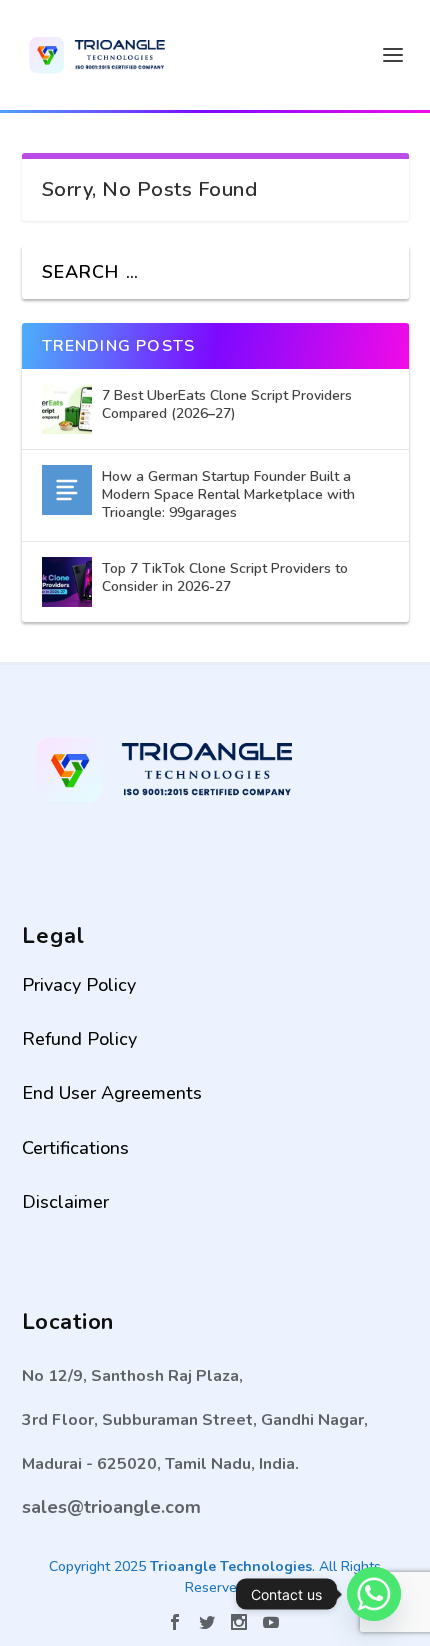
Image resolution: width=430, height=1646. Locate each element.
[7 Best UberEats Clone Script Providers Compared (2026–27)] (67, 409)
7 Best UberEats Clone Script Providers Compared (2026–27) (227, 404)
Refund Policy (79, 1039)
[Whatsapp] (374, 1594)
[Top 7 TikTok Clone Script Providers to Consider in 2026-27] (67, 582)
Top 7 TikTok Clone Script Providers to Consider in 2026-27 (225, 577)
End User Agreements (112, 1093)
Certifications (75, 1148)
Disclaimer (65, 1202)
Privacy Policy (79, 985)
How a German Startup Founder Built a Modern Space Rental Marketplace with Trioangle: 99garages (228, 494)
